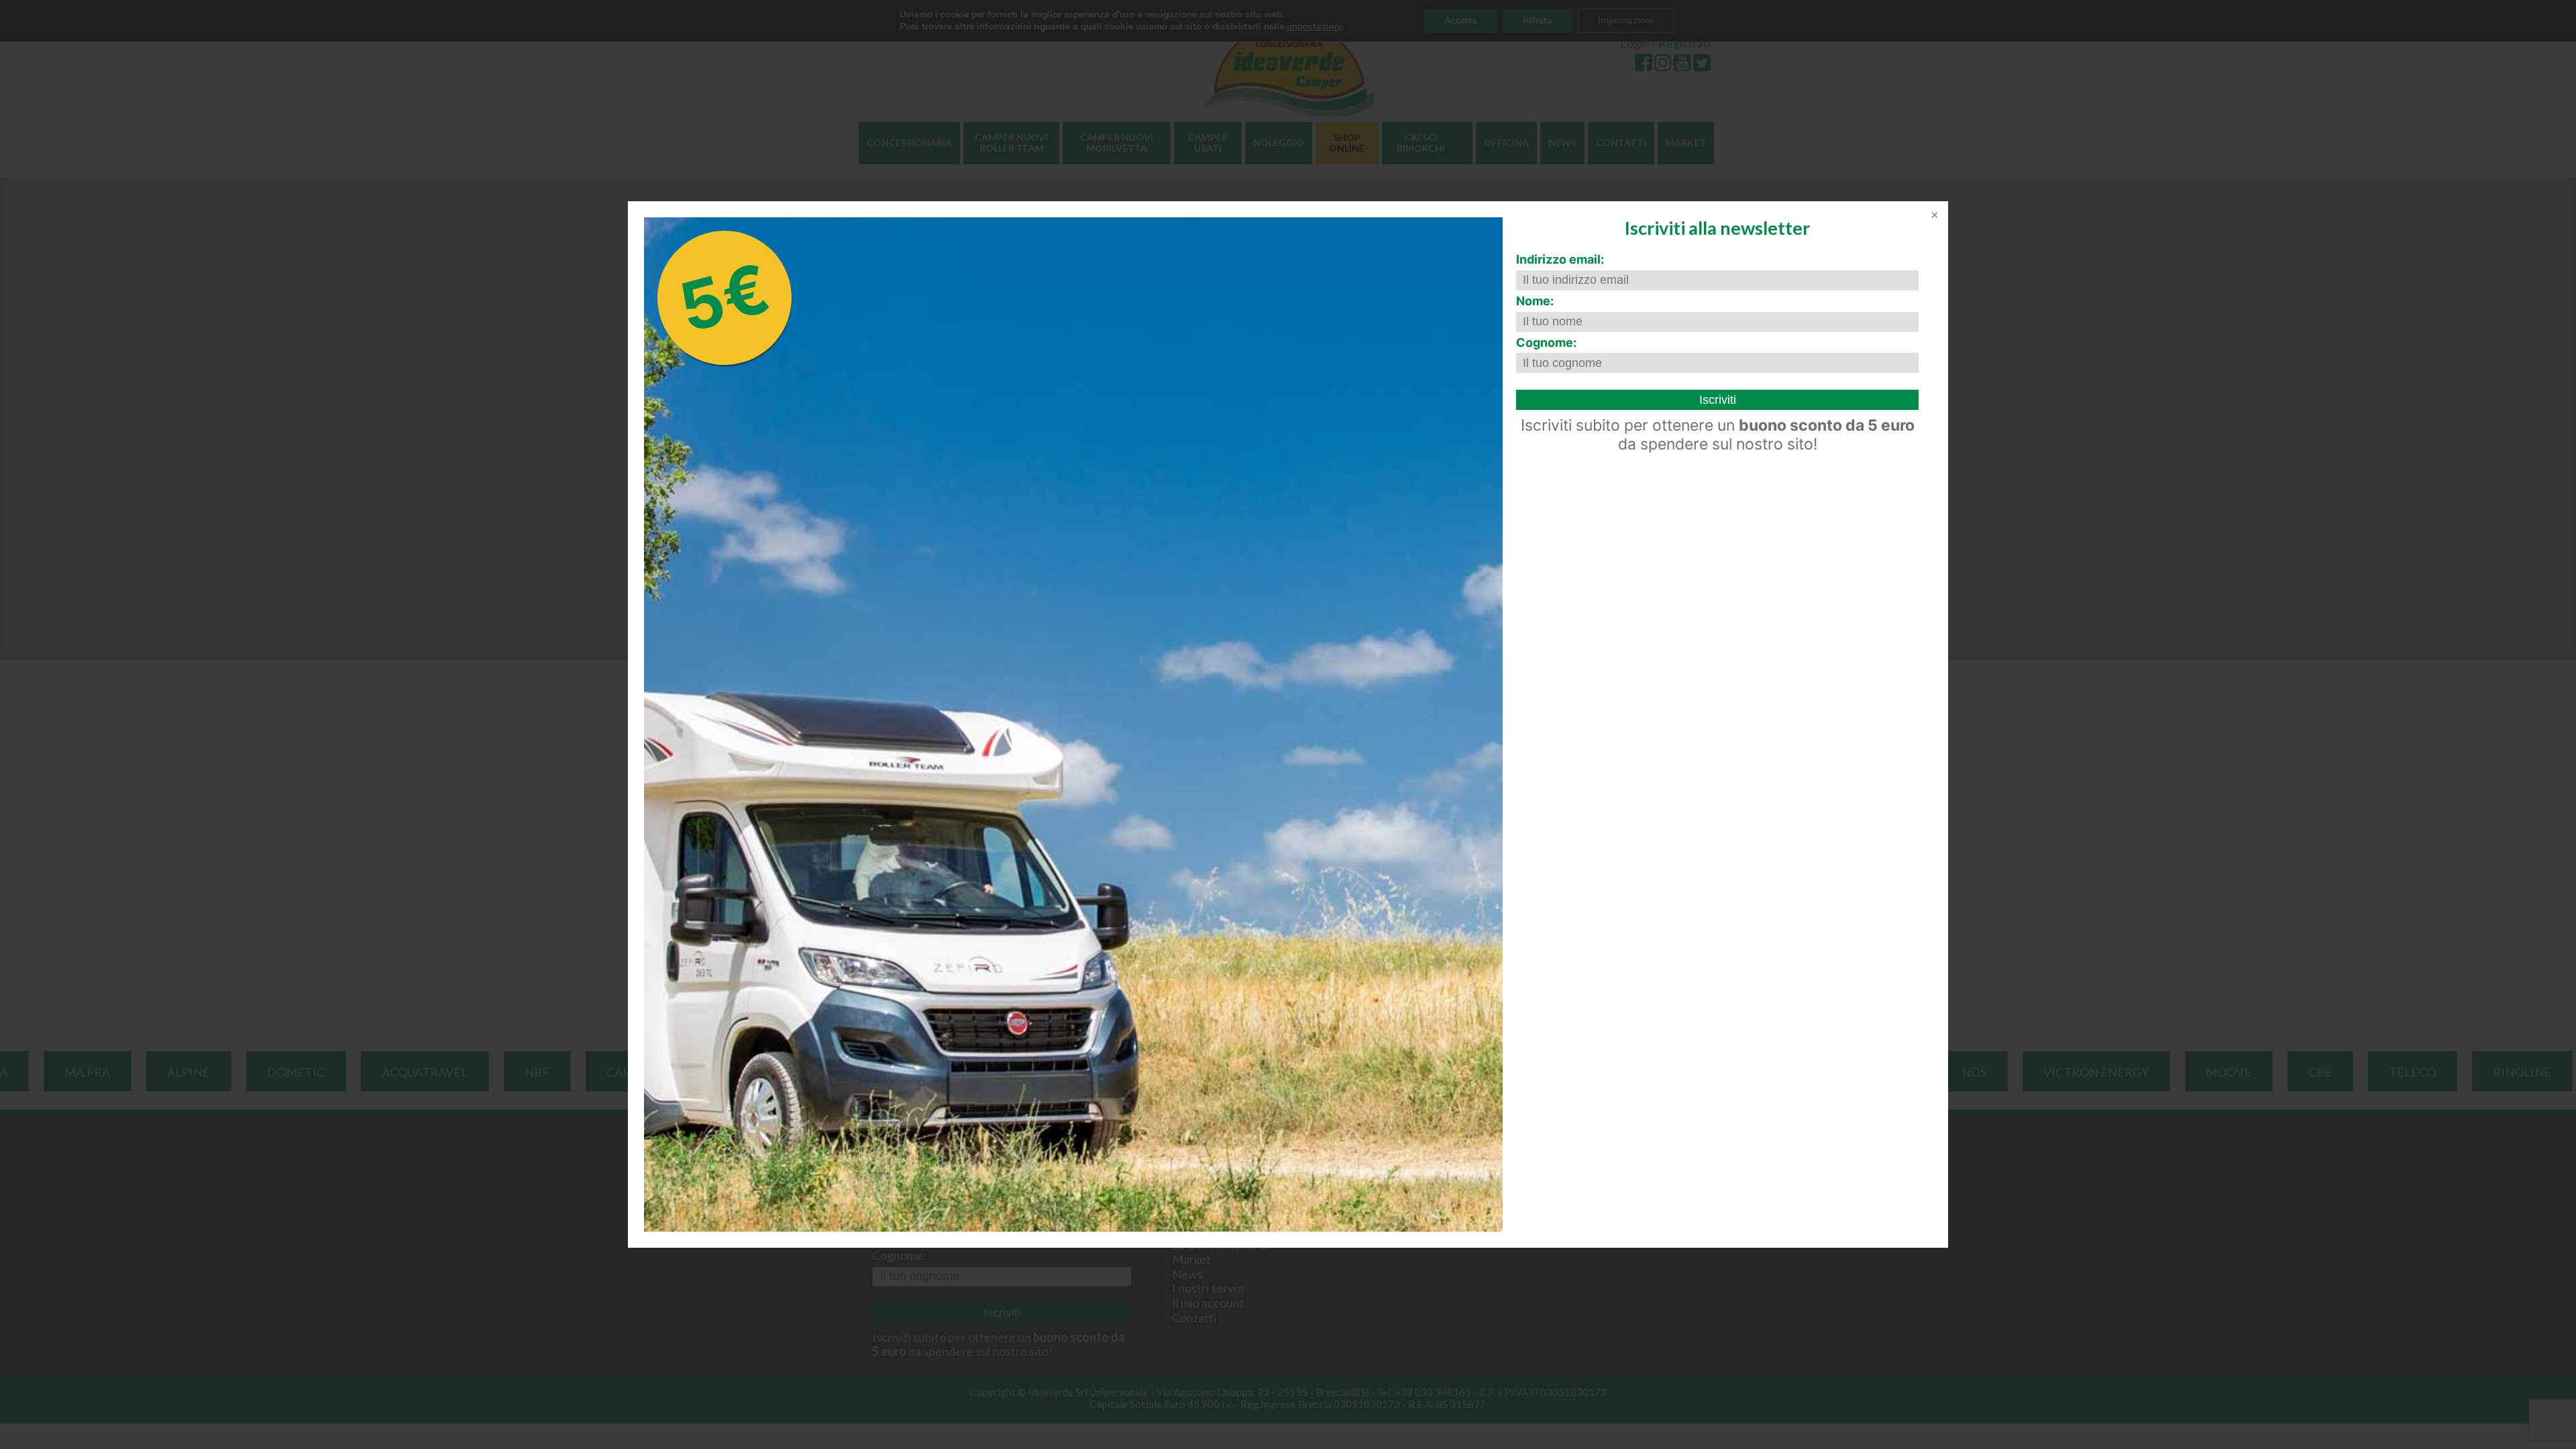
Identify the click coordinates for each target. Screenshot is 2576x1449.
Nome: (1535, 301)
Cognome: (1546, 342)
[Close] (1933, 216)
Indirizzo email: (1560, 259)
